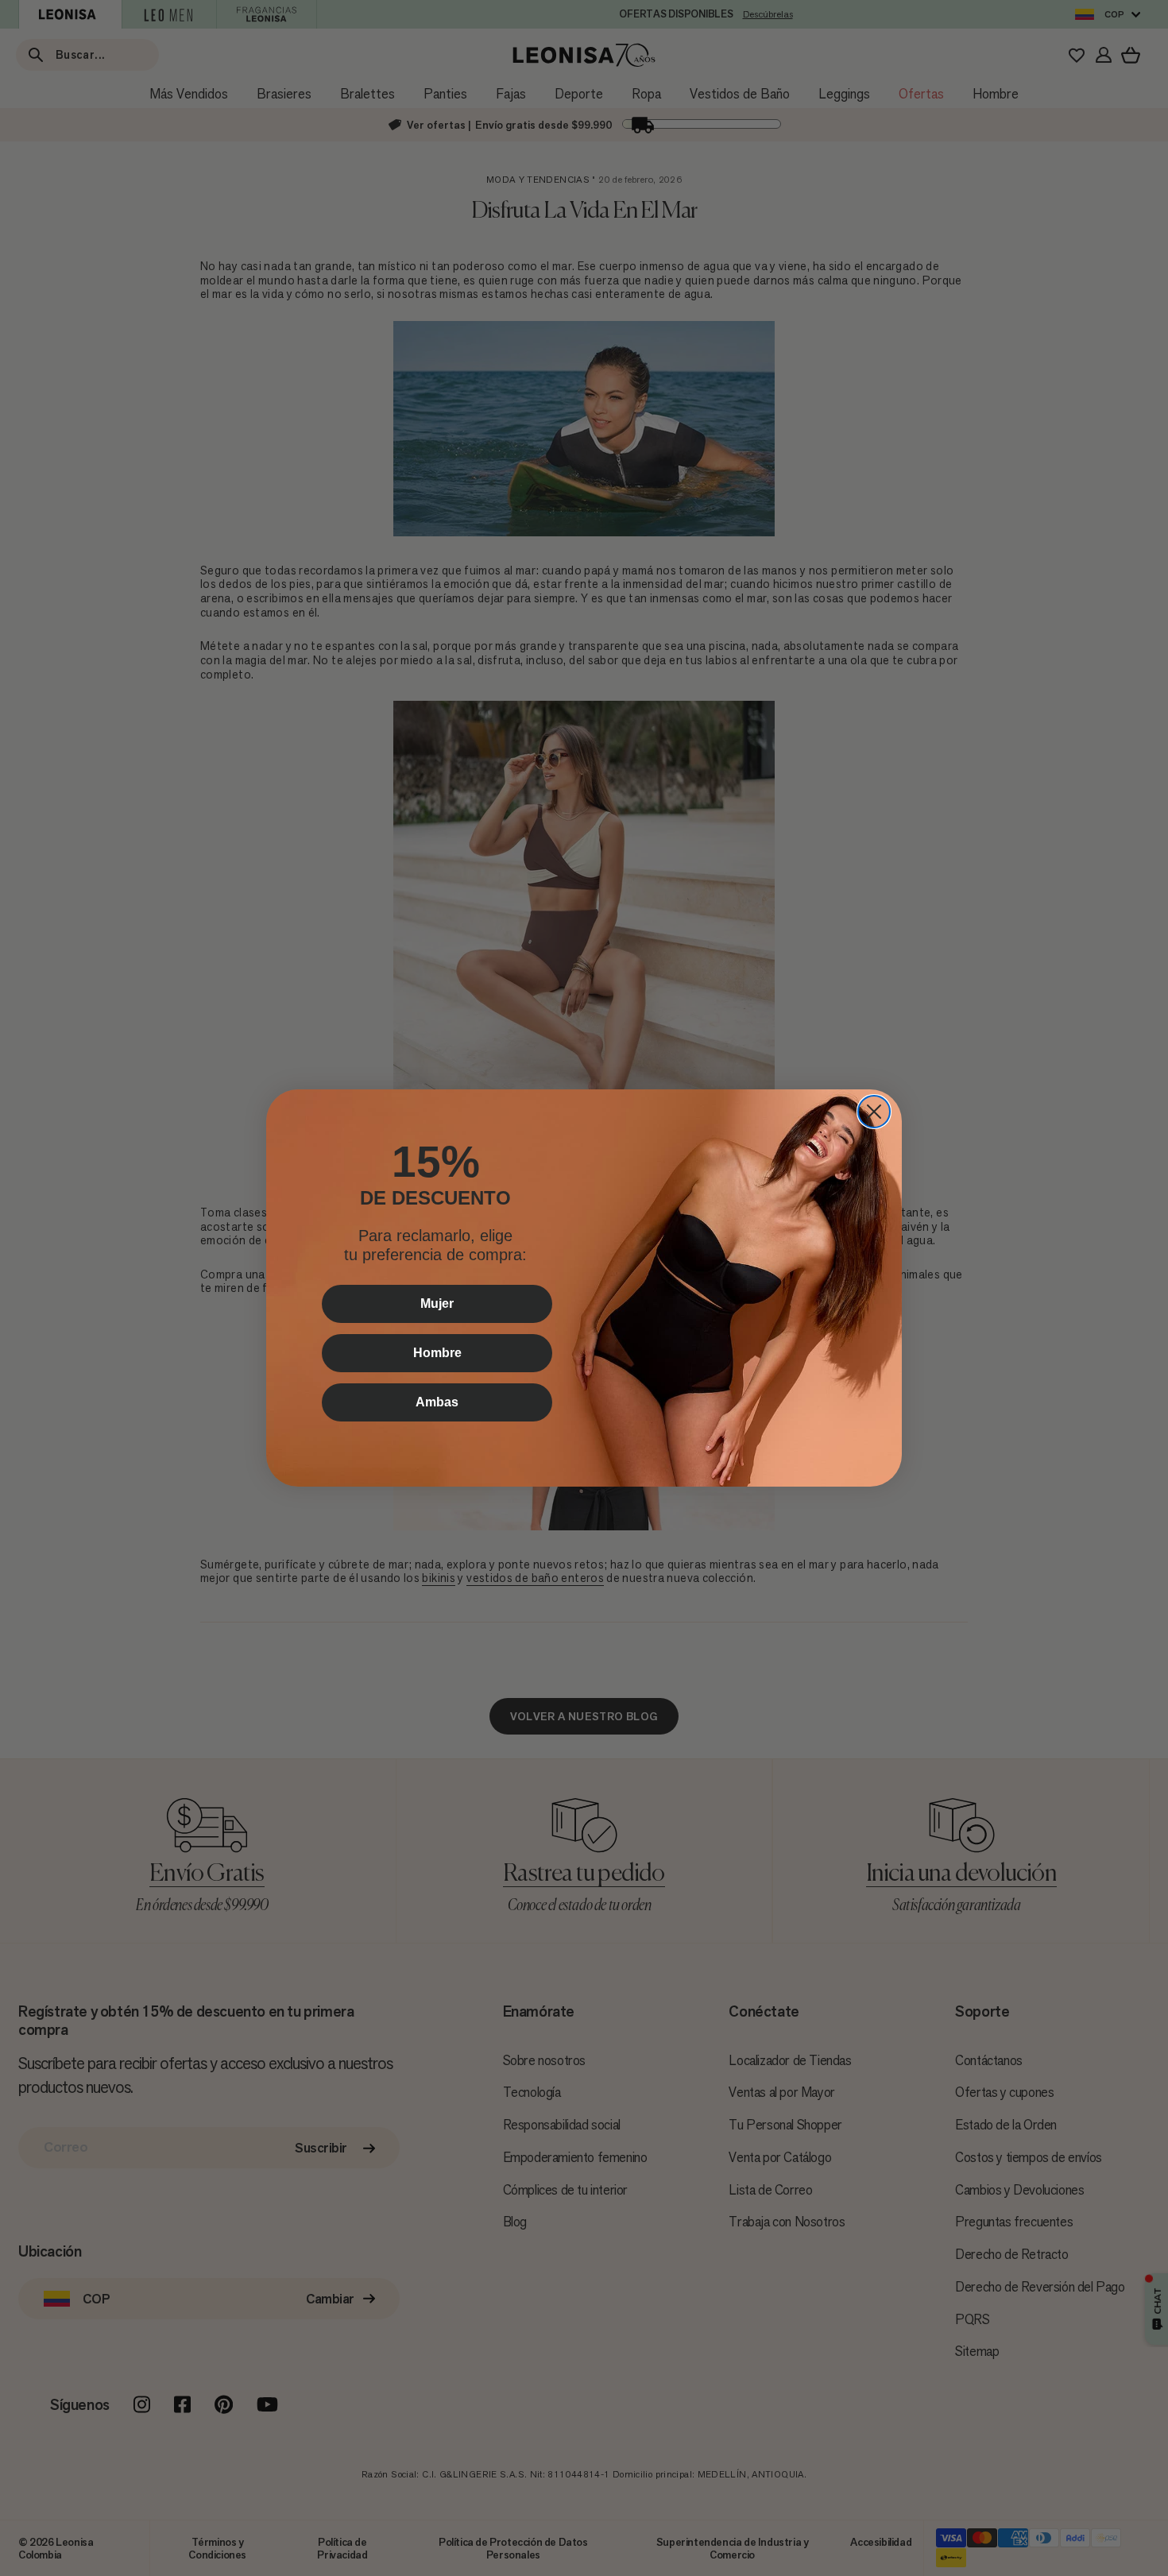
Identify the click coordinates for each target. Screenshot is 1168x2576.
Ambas (437, 1402)
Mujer (437, 1303)
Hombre (437, 1353)
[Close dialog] (874, 1112)
